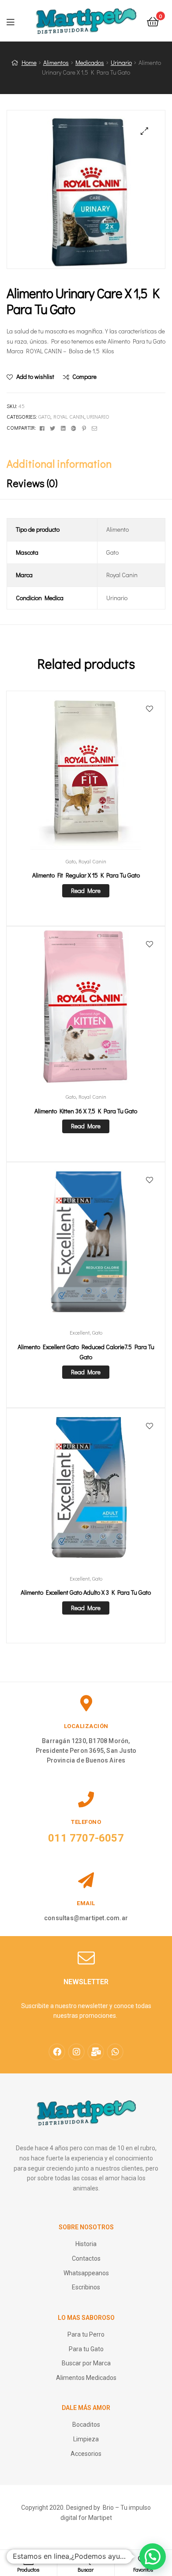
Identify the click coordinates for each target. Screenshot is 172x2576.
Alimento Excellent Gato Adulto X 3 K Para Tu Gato (86, 1592)
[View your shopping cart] (153, 21)
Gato (44, 416)
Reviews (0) (32, 483)
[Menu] (16, 21)
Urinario (121, 62)
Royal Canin (69, 416)
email (86, 1903)
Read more (86, 891)
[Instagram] (76, 2052)
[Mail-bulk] (96, 2052)
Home (29, 62)
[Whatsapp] (115, 2052)
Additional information (59, 463)
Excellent (80, 1332)
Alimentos (56, 62)
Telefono (86, 1822)
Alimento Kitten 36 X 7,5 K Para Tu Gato (86, 1111)
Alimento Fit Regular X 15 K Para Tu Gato (86, 875)
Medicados (90, 62)
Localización (86, 1726)
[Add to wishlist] (150, 709)
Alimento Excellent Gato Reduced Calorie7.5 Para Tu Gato (86, 1352)
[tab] (86, 464)
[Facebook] (57, 2052)
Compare (84, 376)
